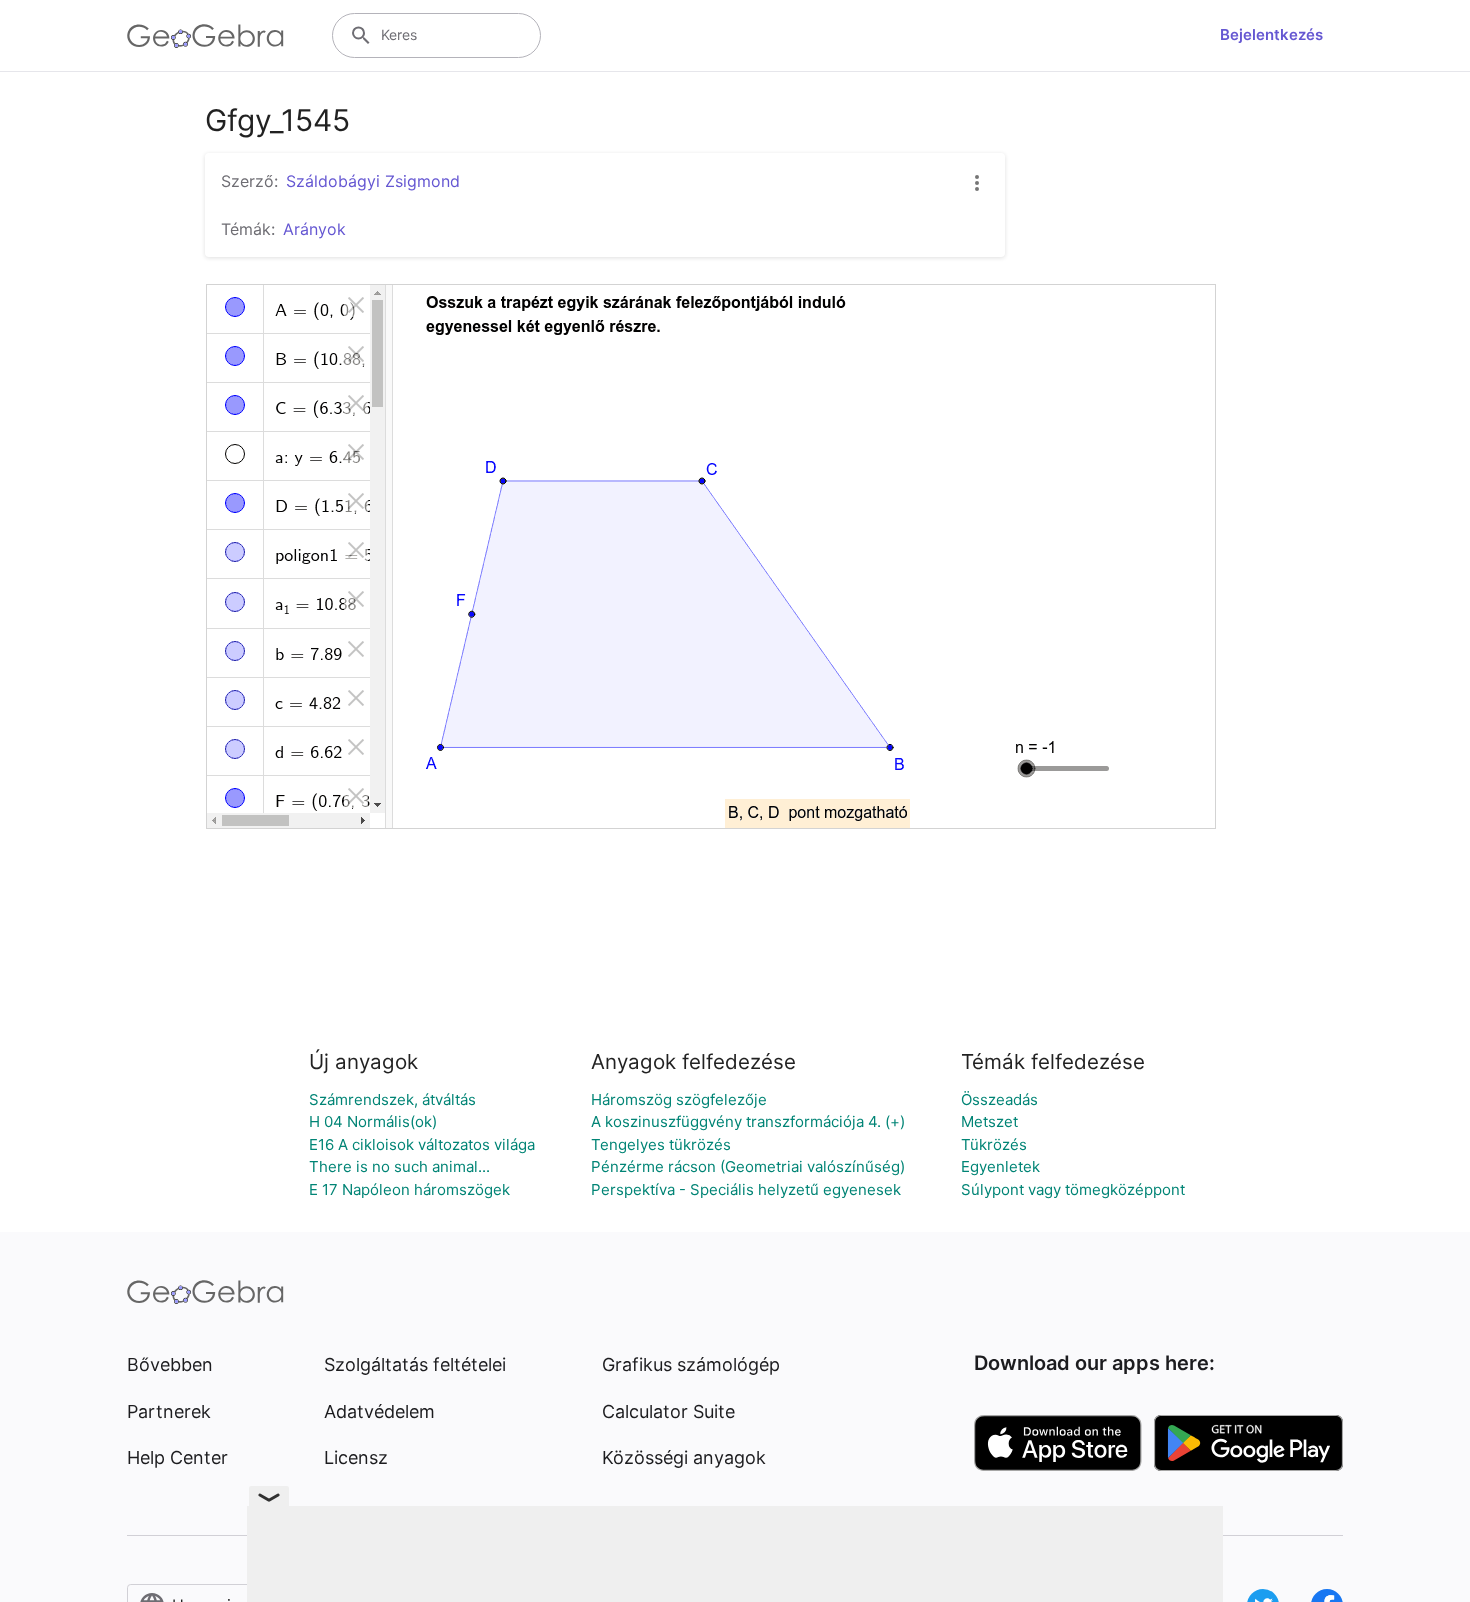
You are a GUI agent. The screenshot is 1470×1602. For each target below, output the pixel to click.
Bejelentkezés (1271, 34)
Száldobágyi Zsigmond (373, 181)
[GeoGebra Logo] (205, 36)
